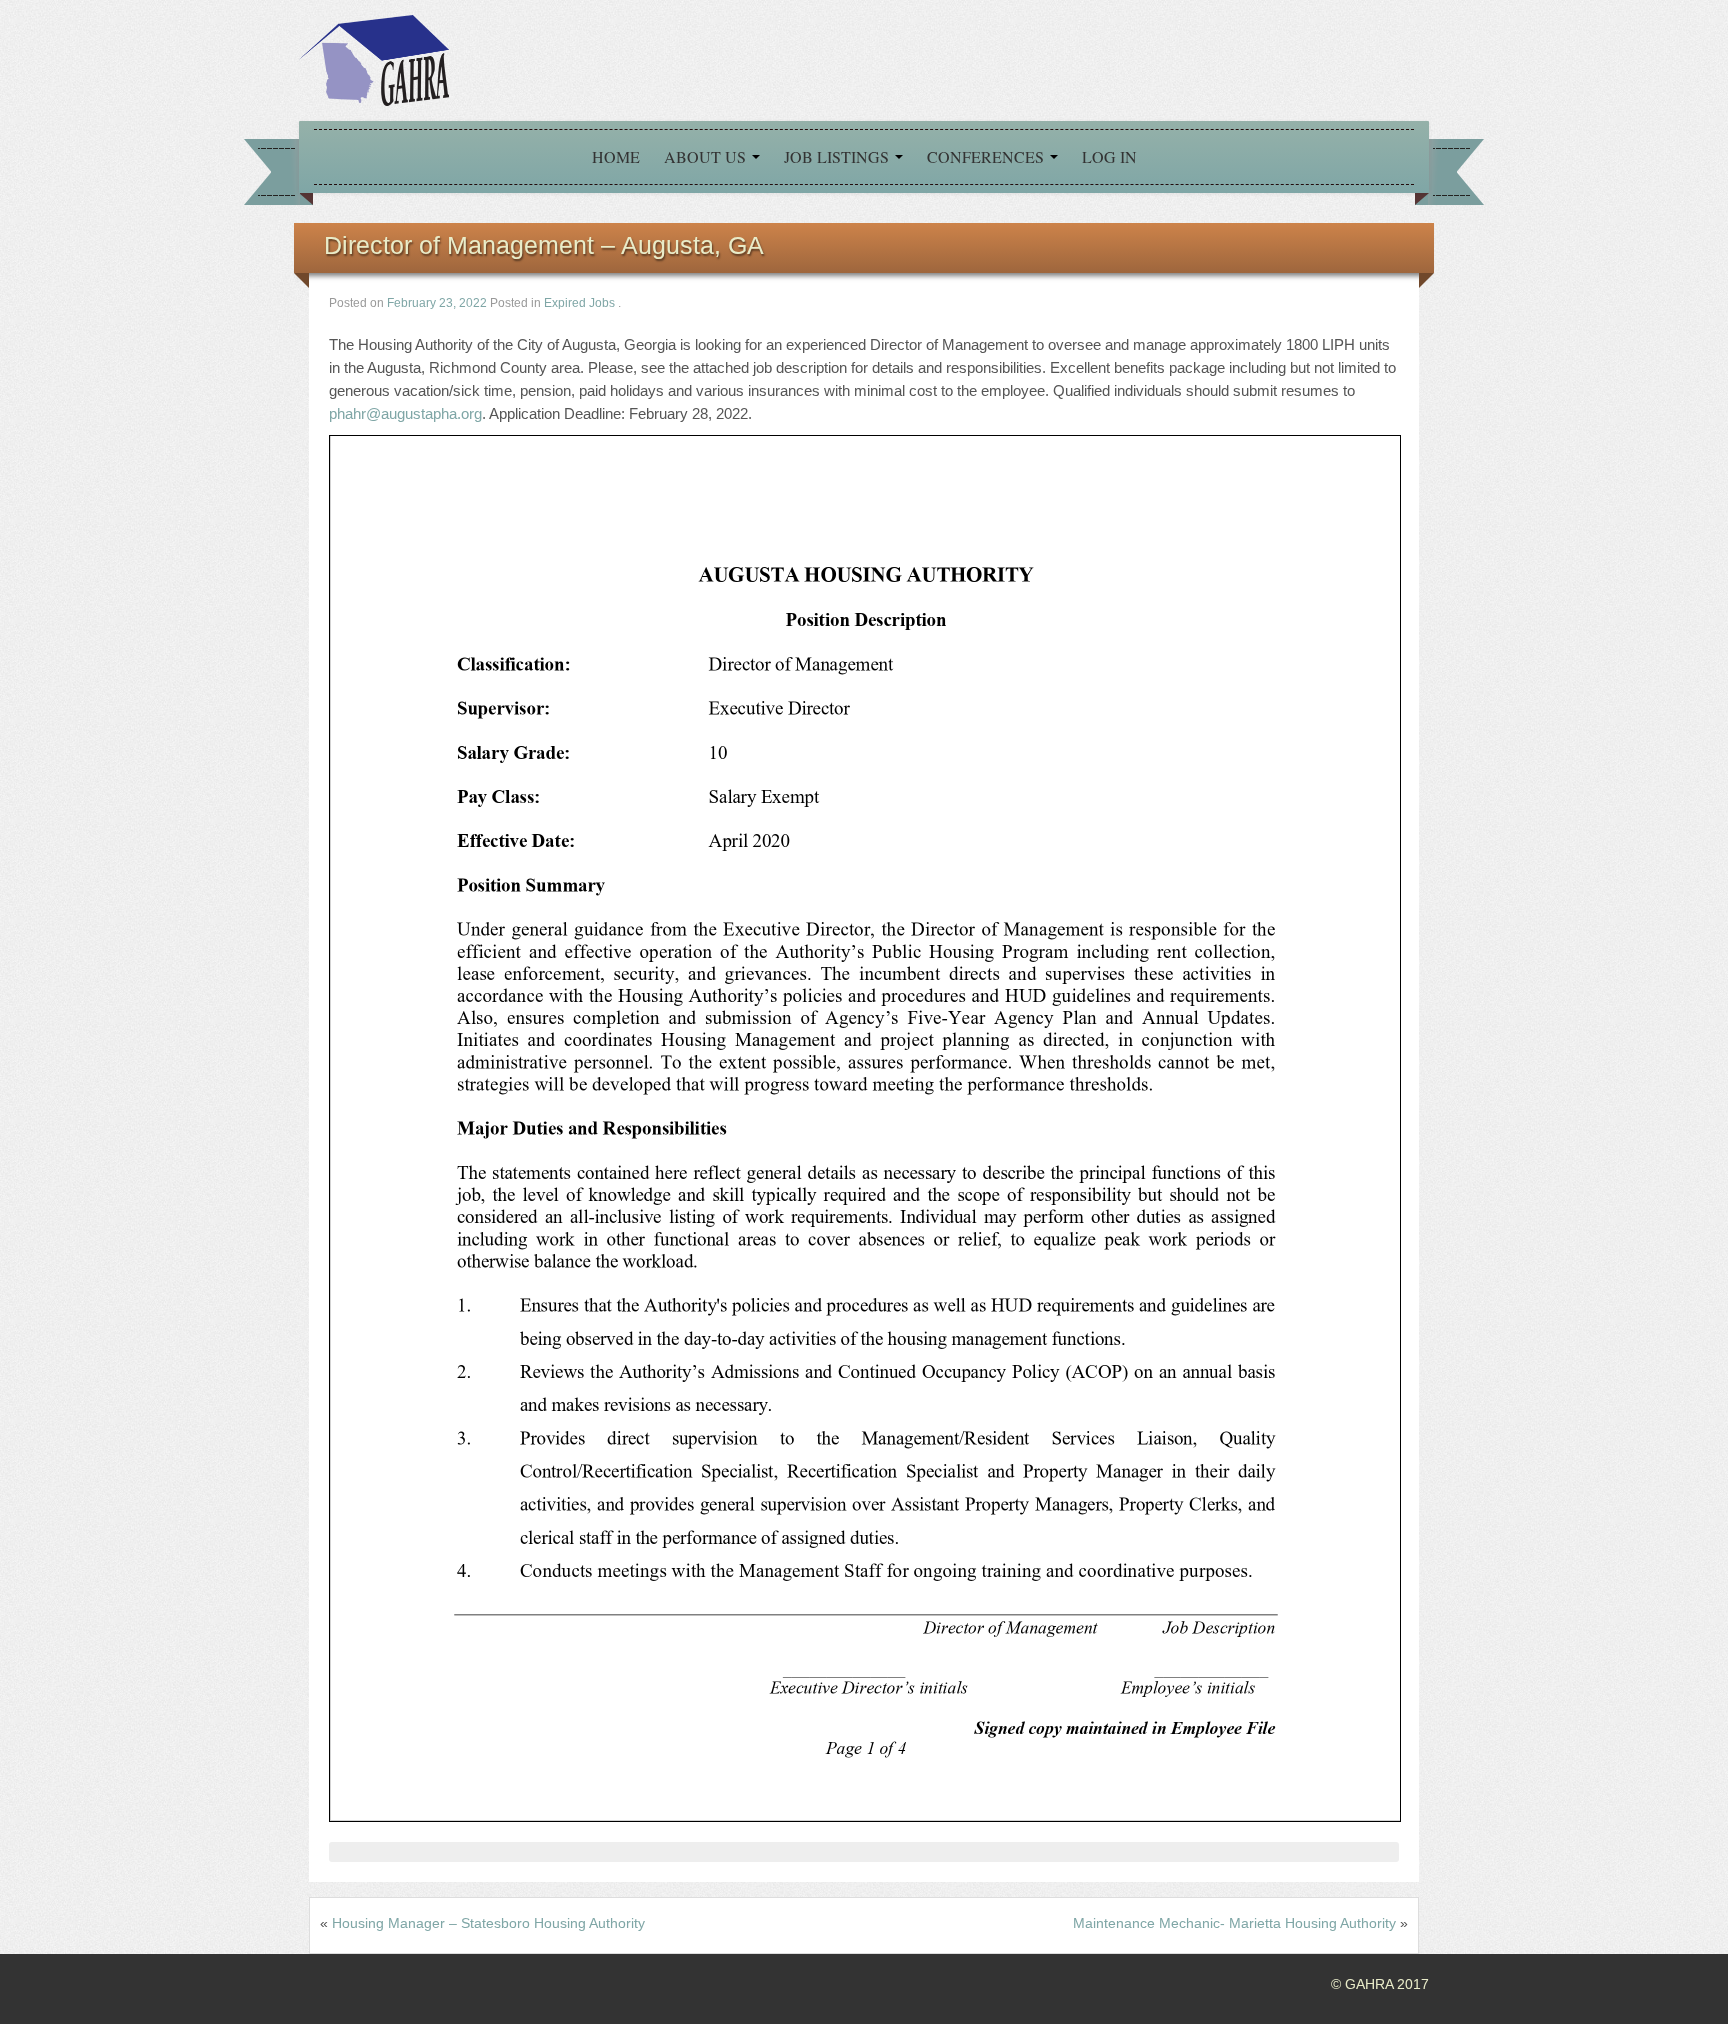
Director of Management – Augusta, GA (544, 245)
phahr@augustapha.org (405, 413)
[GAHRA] (374, 59)
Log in (1109, 156)
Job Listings (838, 156)
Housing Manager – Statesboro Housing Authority (488, 1923)
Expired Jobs (579, 303)
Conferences (987, 156)
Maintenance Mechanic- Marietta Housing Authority (1234, 1923)
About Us (707, 156)
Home (616, 156)
